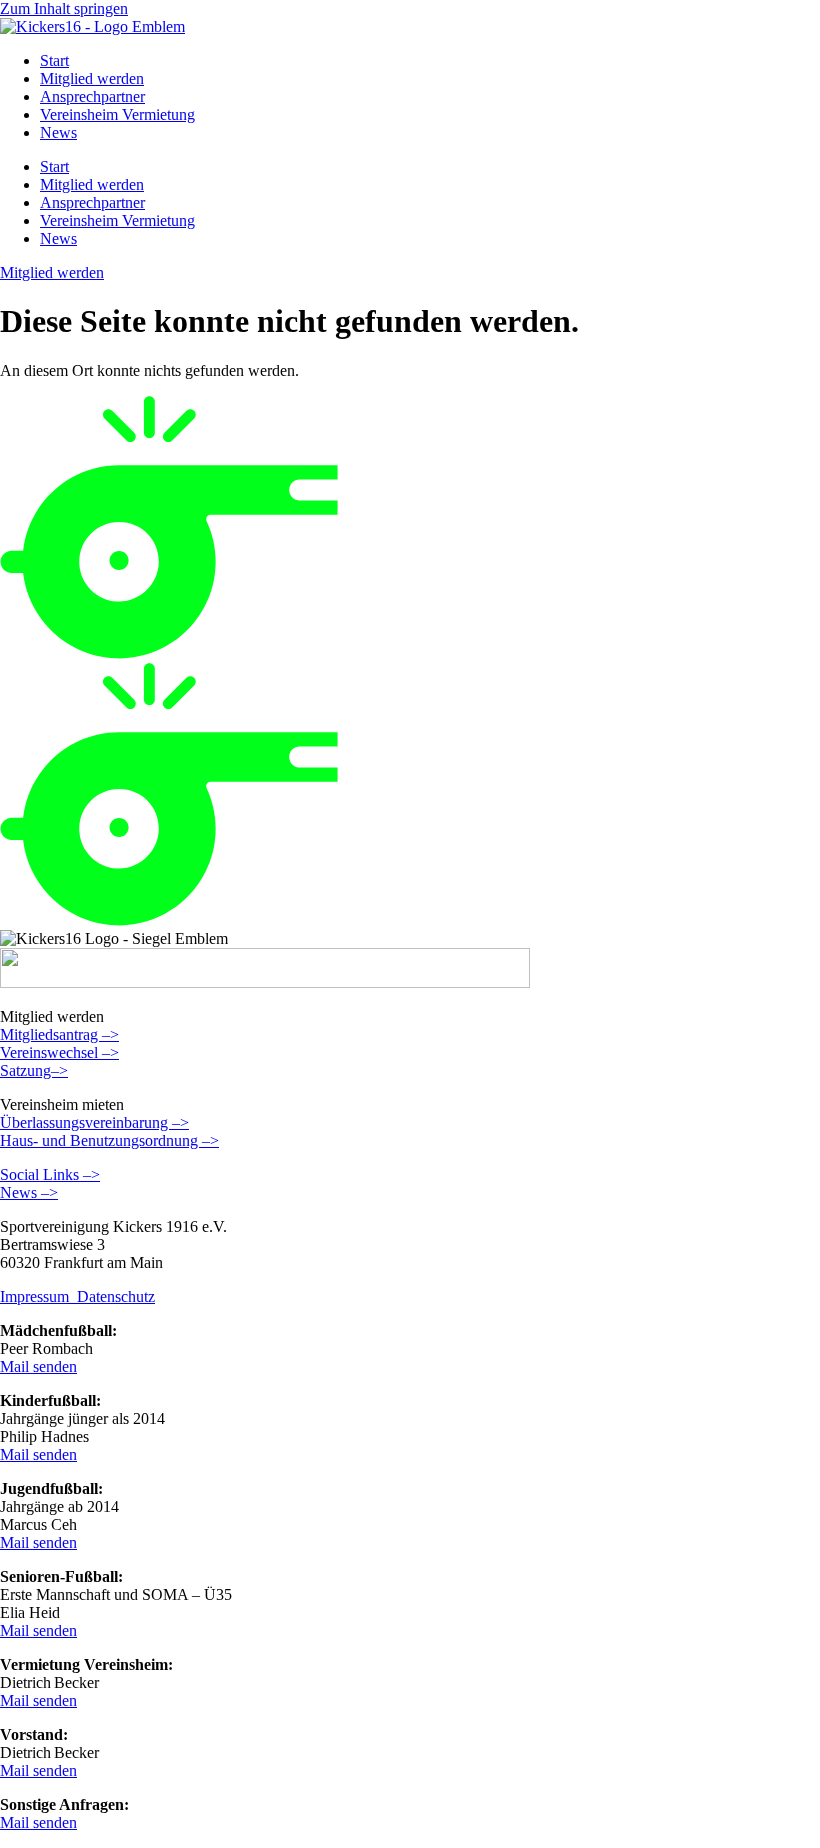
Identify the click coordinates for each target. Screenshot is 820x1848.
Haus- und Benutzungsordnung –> (109, 1140)
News (58, 132)
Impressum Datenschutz (77, 1296)
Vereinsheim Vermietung (117, 114)
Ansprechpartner (92, 96)
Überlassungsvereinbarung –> (94, 1122)
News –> (29, 1192)
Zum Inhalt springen (64, 8)
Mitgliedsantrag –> (59, 1034)
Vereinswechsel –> (59, 1052)
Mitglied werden (92, 78)
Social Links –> (50, 1174)
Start (54, 60)
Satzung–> (34, 1070)
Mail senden (38, 1366)
